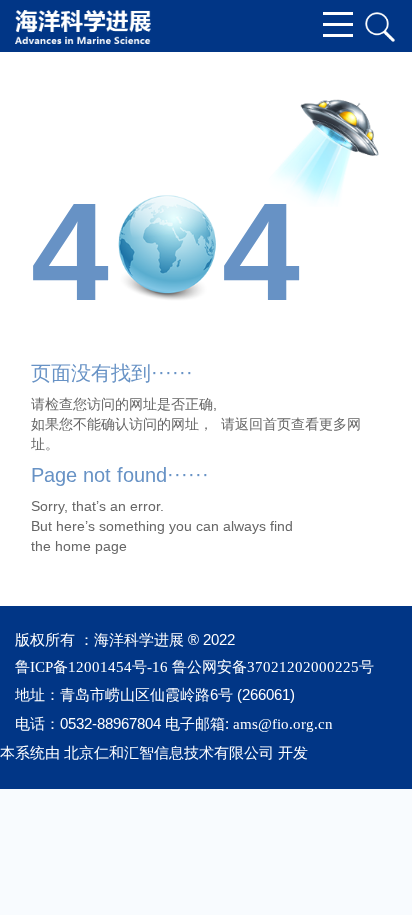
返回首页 (263, 424)
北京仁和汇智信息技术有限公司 (169, 753)
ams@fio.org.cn (283, 724)
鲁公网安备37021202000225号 (273, 667)
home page (91, 546)
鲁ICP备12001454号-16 (91, 667)
